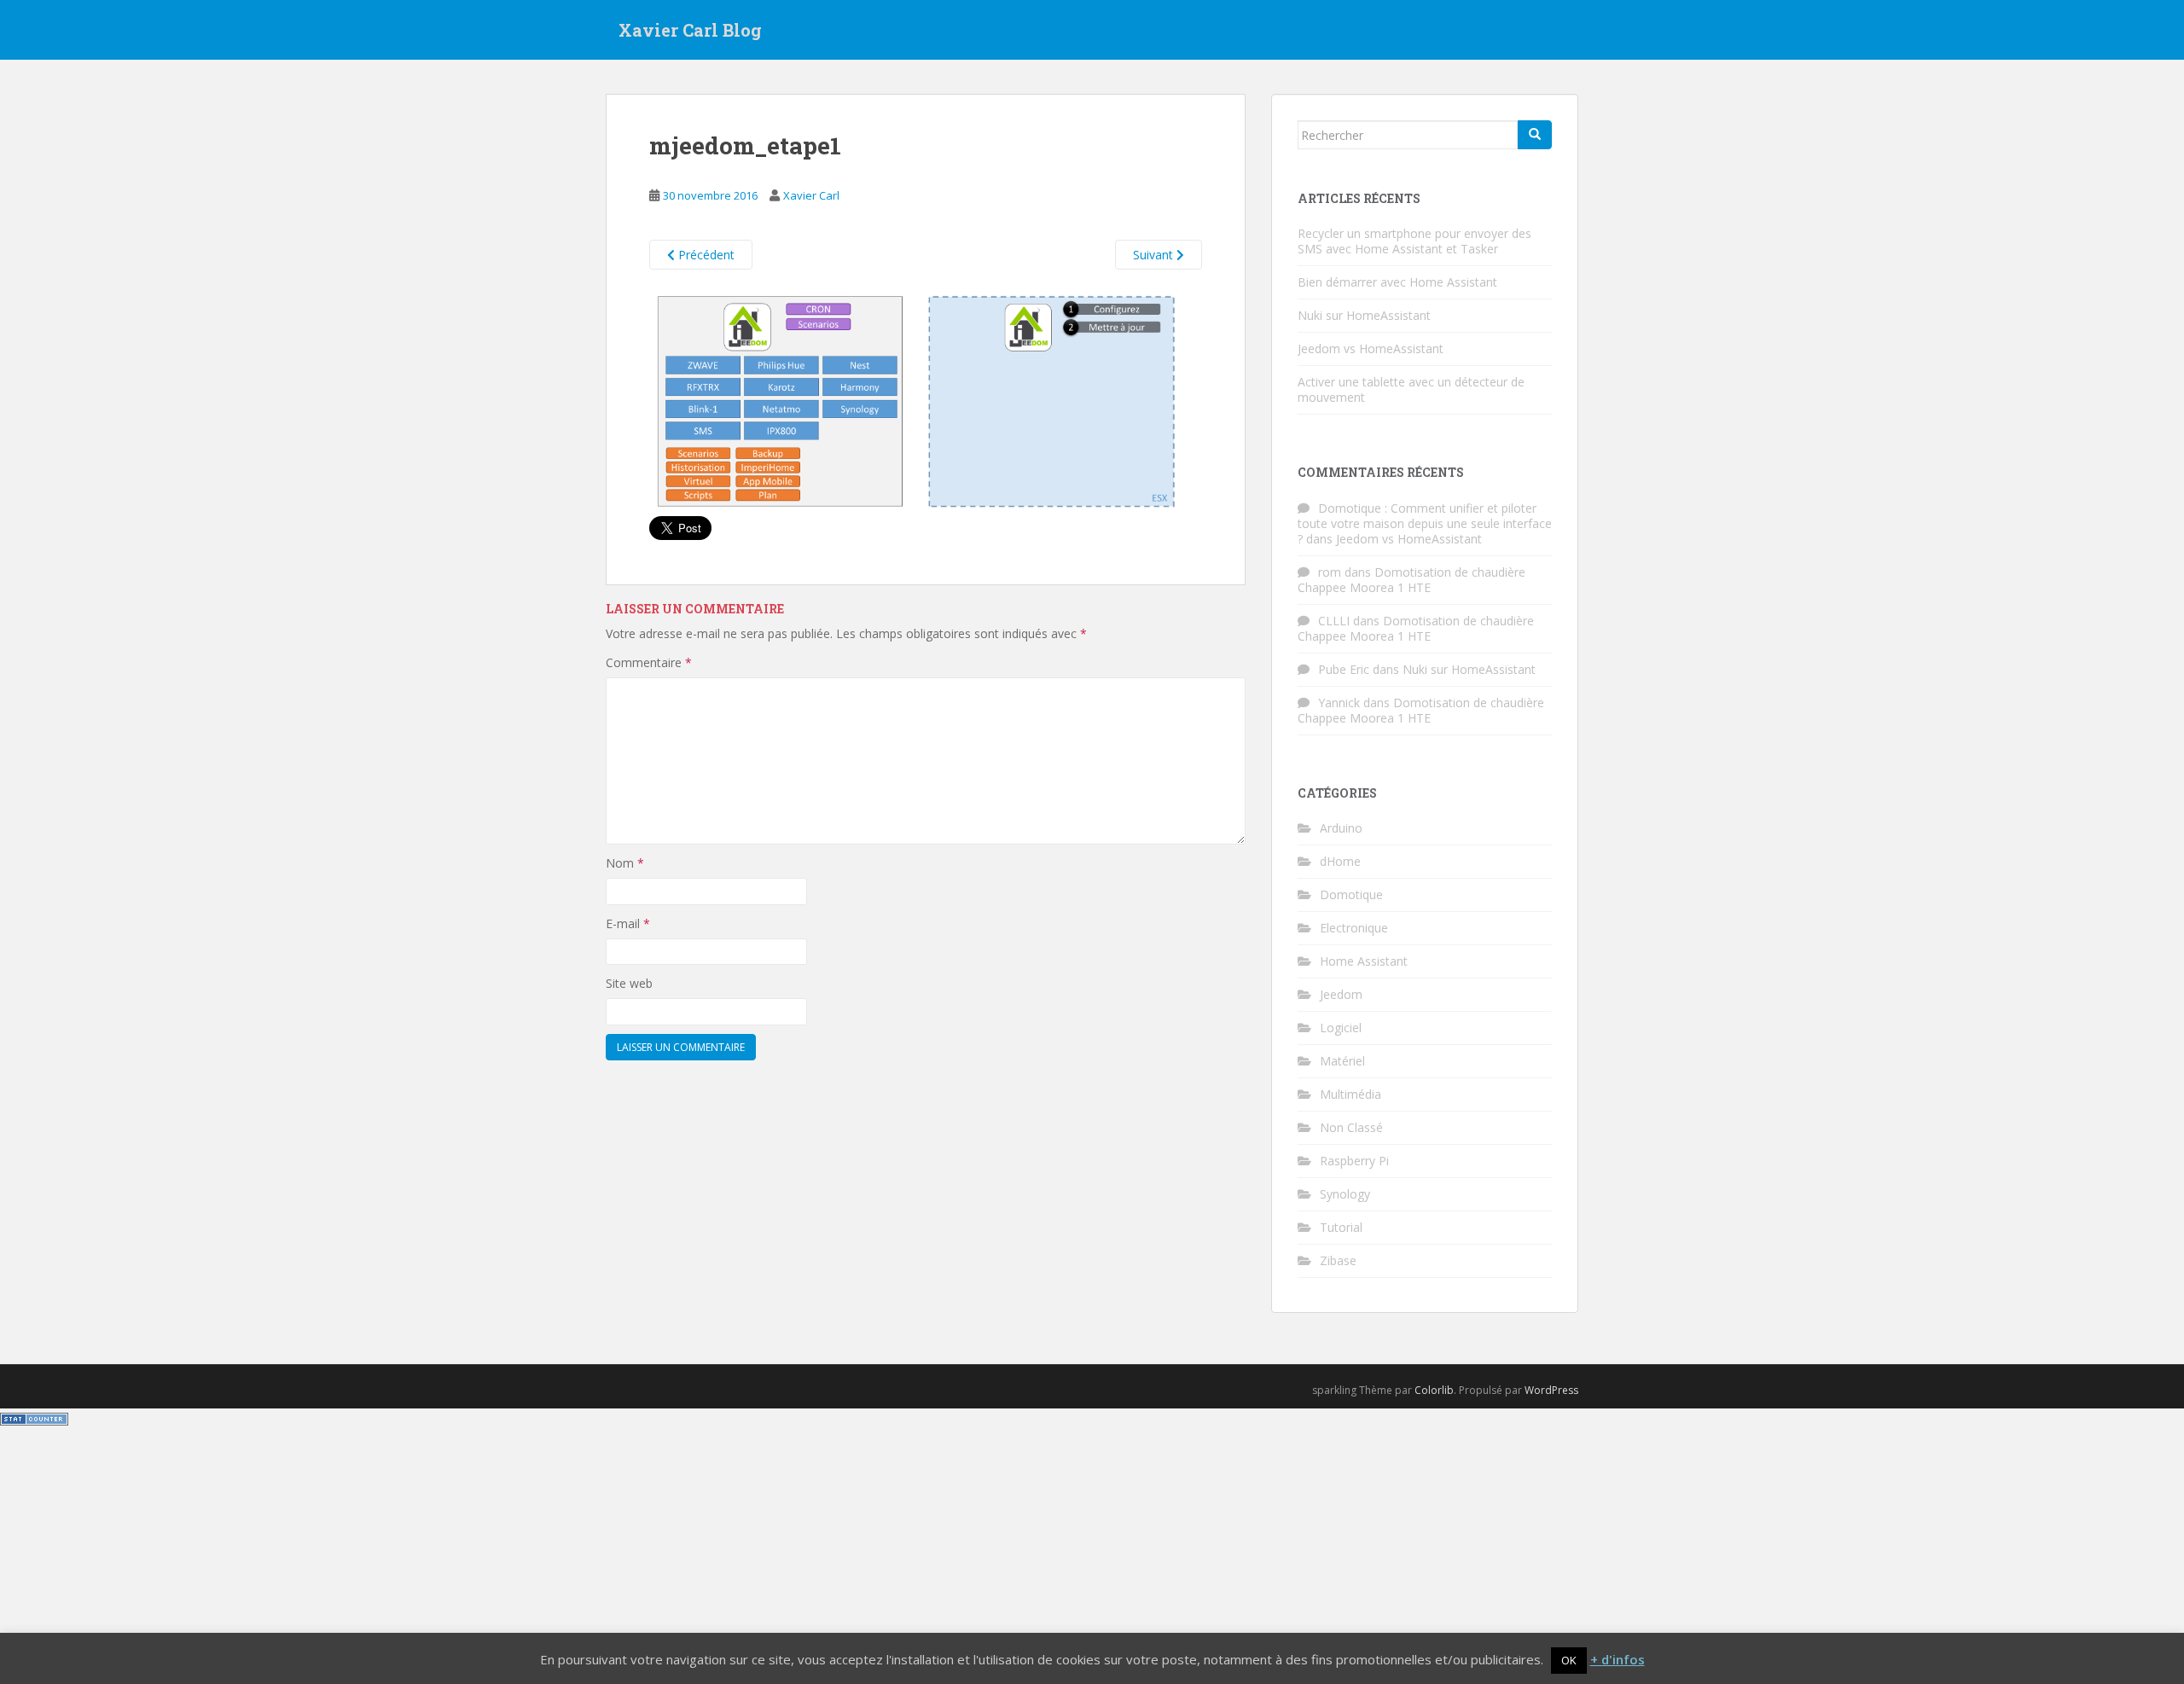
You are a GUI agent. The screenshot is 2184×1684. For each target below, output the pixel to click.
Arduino (1341, 828)
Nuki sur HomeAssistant (1364, 315)
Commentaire (649, 662)
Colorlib (1434, 1390)
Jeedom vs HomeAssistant (1371, 348)
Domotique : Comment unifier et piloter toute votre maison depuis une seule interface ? (1425, 523)
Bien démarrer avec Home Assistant (1397, 282)
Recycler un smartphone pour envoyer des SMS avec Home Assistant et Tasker (1414, 241)
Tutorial (1341, 1227)
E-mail (628, 923)
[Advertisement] (1092, 1556)
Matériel (1342, 1061)
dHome (1340, 861)
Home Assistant (1364, 961)
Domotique (1351, 894)
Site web (629, 983)
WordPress (1551, 1390)
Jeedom (1341, 994)
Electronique (1354, 928)
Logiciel (1341, 1028)
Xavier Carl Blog (690, 30)
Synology (1345, 1194)
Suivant (1155, 255)
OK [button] (1569, 1660)
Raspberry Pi (1354, 1161)
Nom (625, 863)
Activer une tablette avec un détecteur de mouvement (1411, 389)
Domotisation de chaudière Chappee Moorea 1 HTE (1411, 580)
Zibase (1338, 1260)
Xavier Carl (811, 195)
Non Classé (1351, 1127)
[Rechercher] (1535, 135)
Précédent (705, 255)
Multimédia (1350, 1094)
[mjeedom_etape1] (926, 401)
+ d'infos (1618, 1659)
